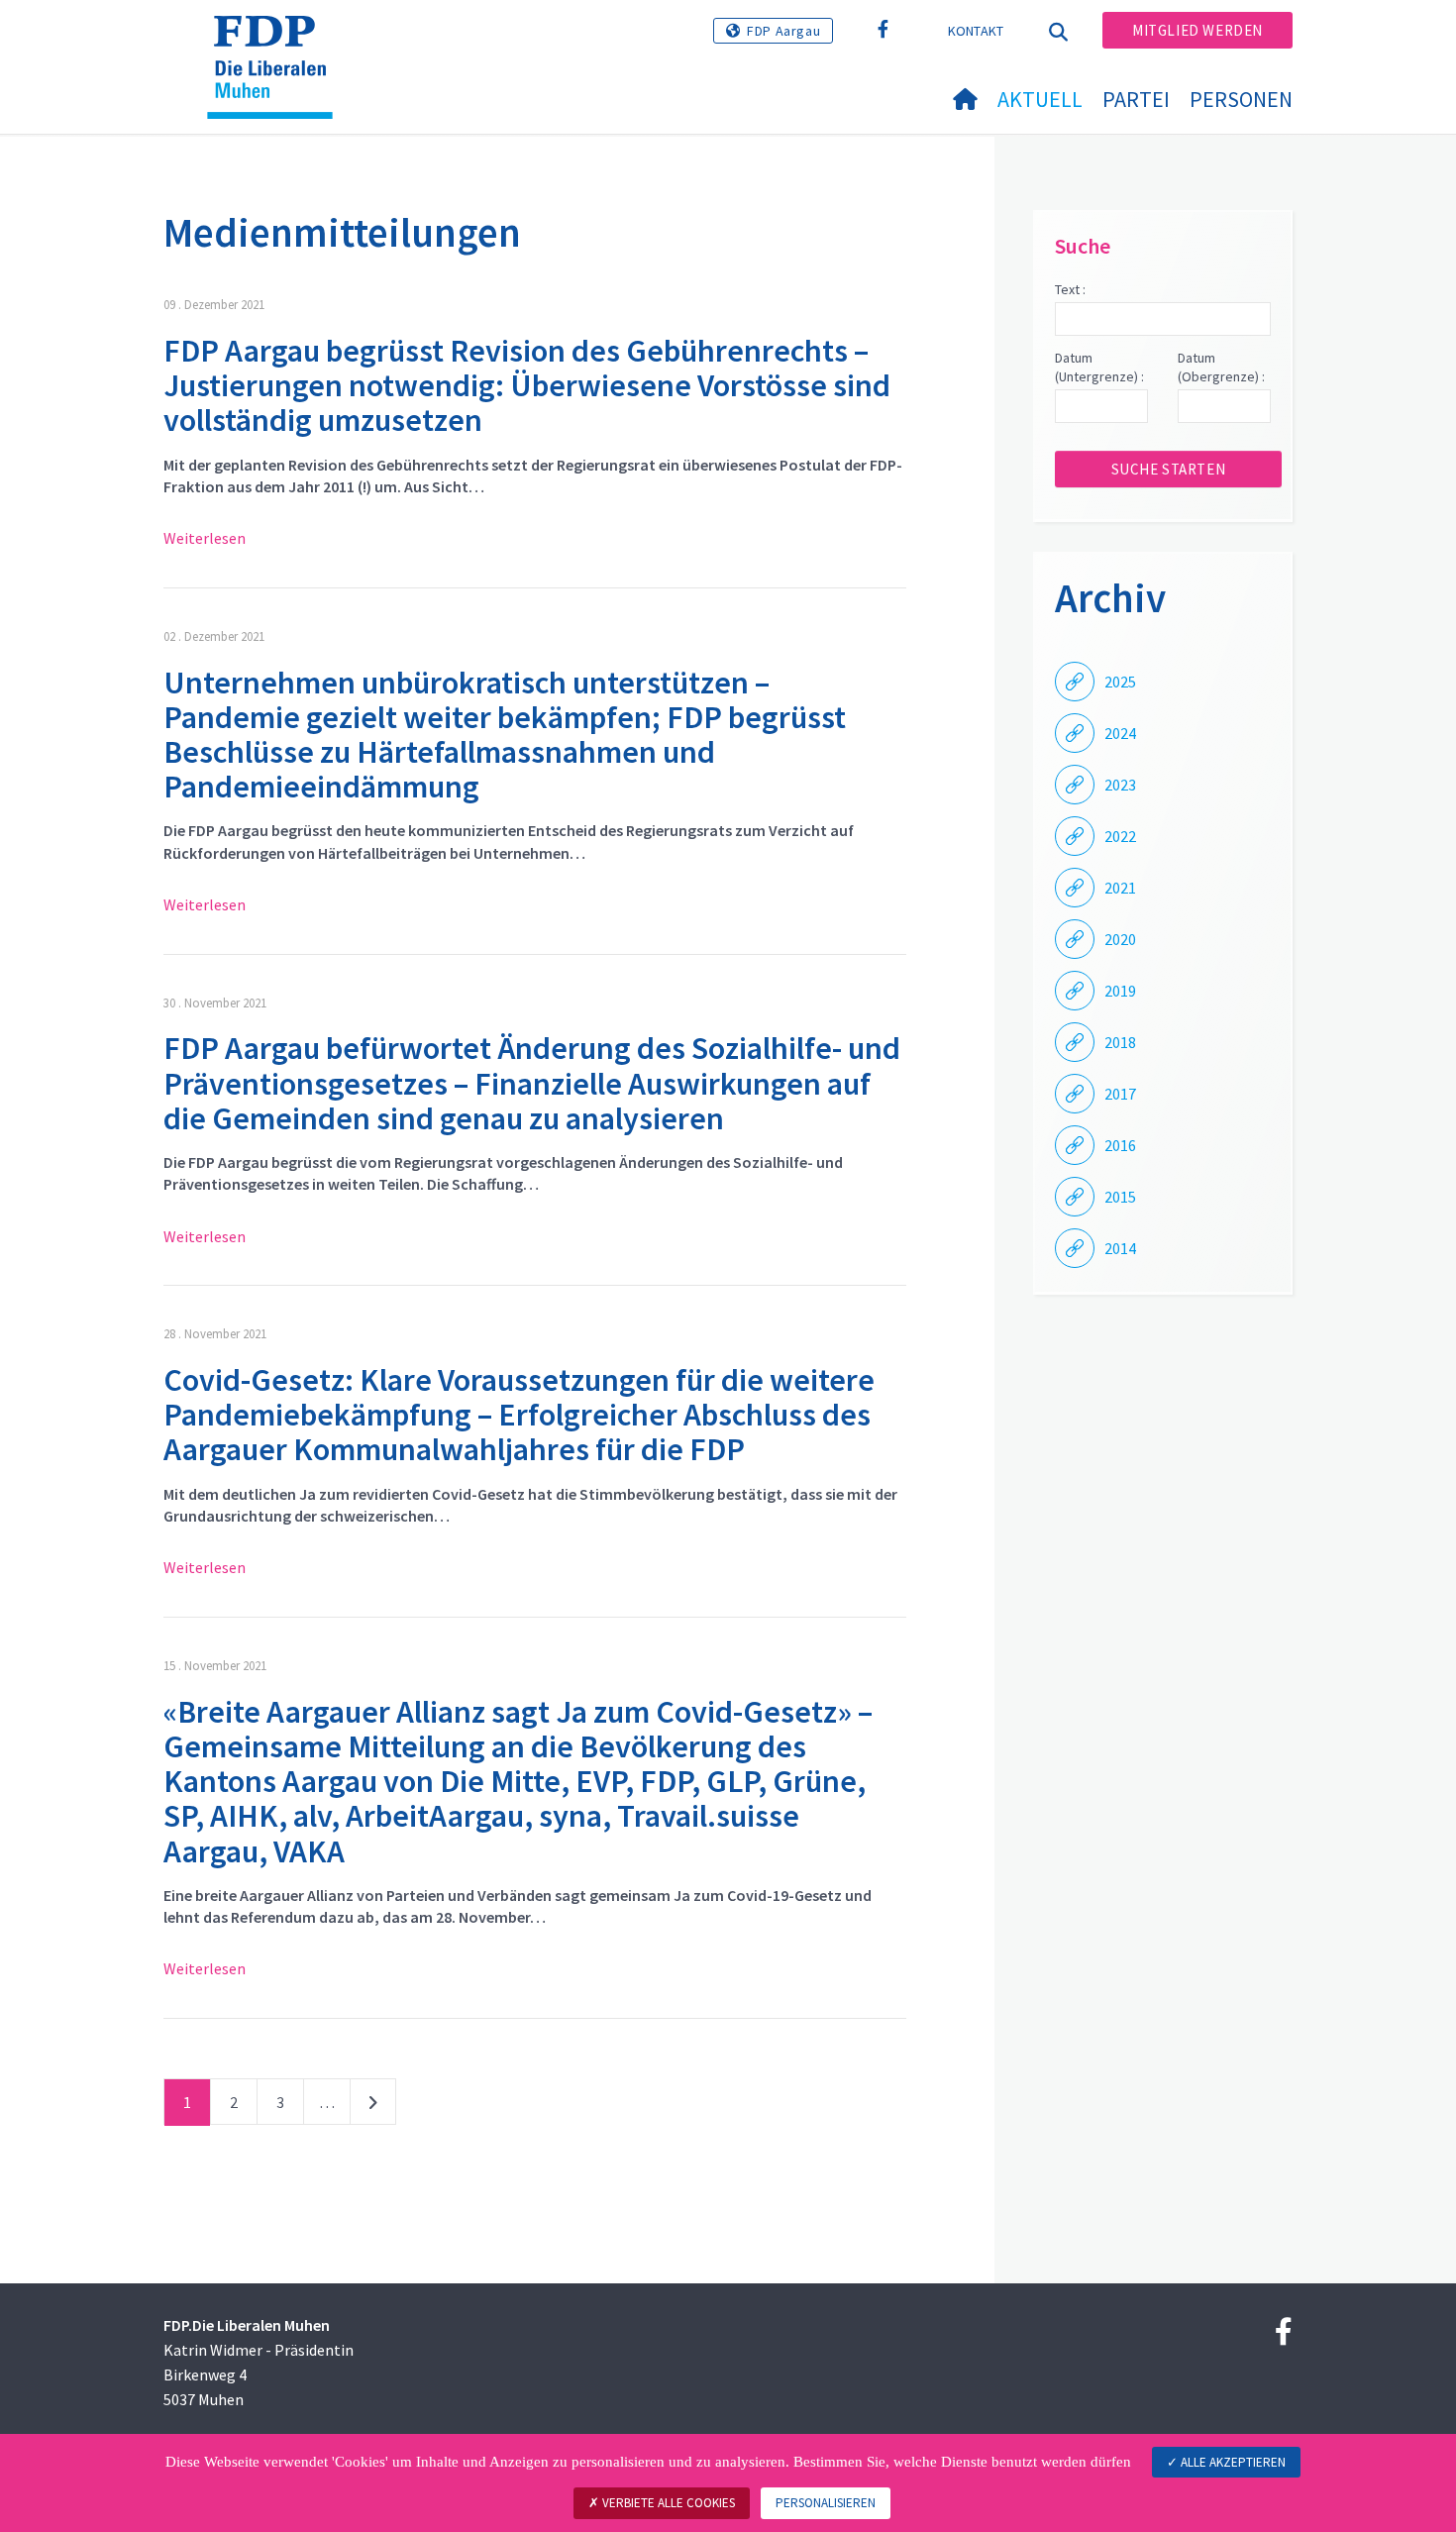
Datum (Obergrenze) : (1221, 368)
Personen (1241, 99)
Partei (1136, 99)
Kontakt (976, 31)
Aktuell (1040, 99)
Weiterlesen (205, 538)
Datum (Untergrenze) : (1099, 368)
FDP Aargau (783, 31)
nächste (373, 2106)
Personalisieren (826, 2503)
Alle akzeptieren (1232, 2462)
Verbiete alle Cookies (667, 2503)
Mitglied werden (1197, 30)
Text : (1070, 289)
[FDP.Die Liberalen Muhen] (277, 41)
